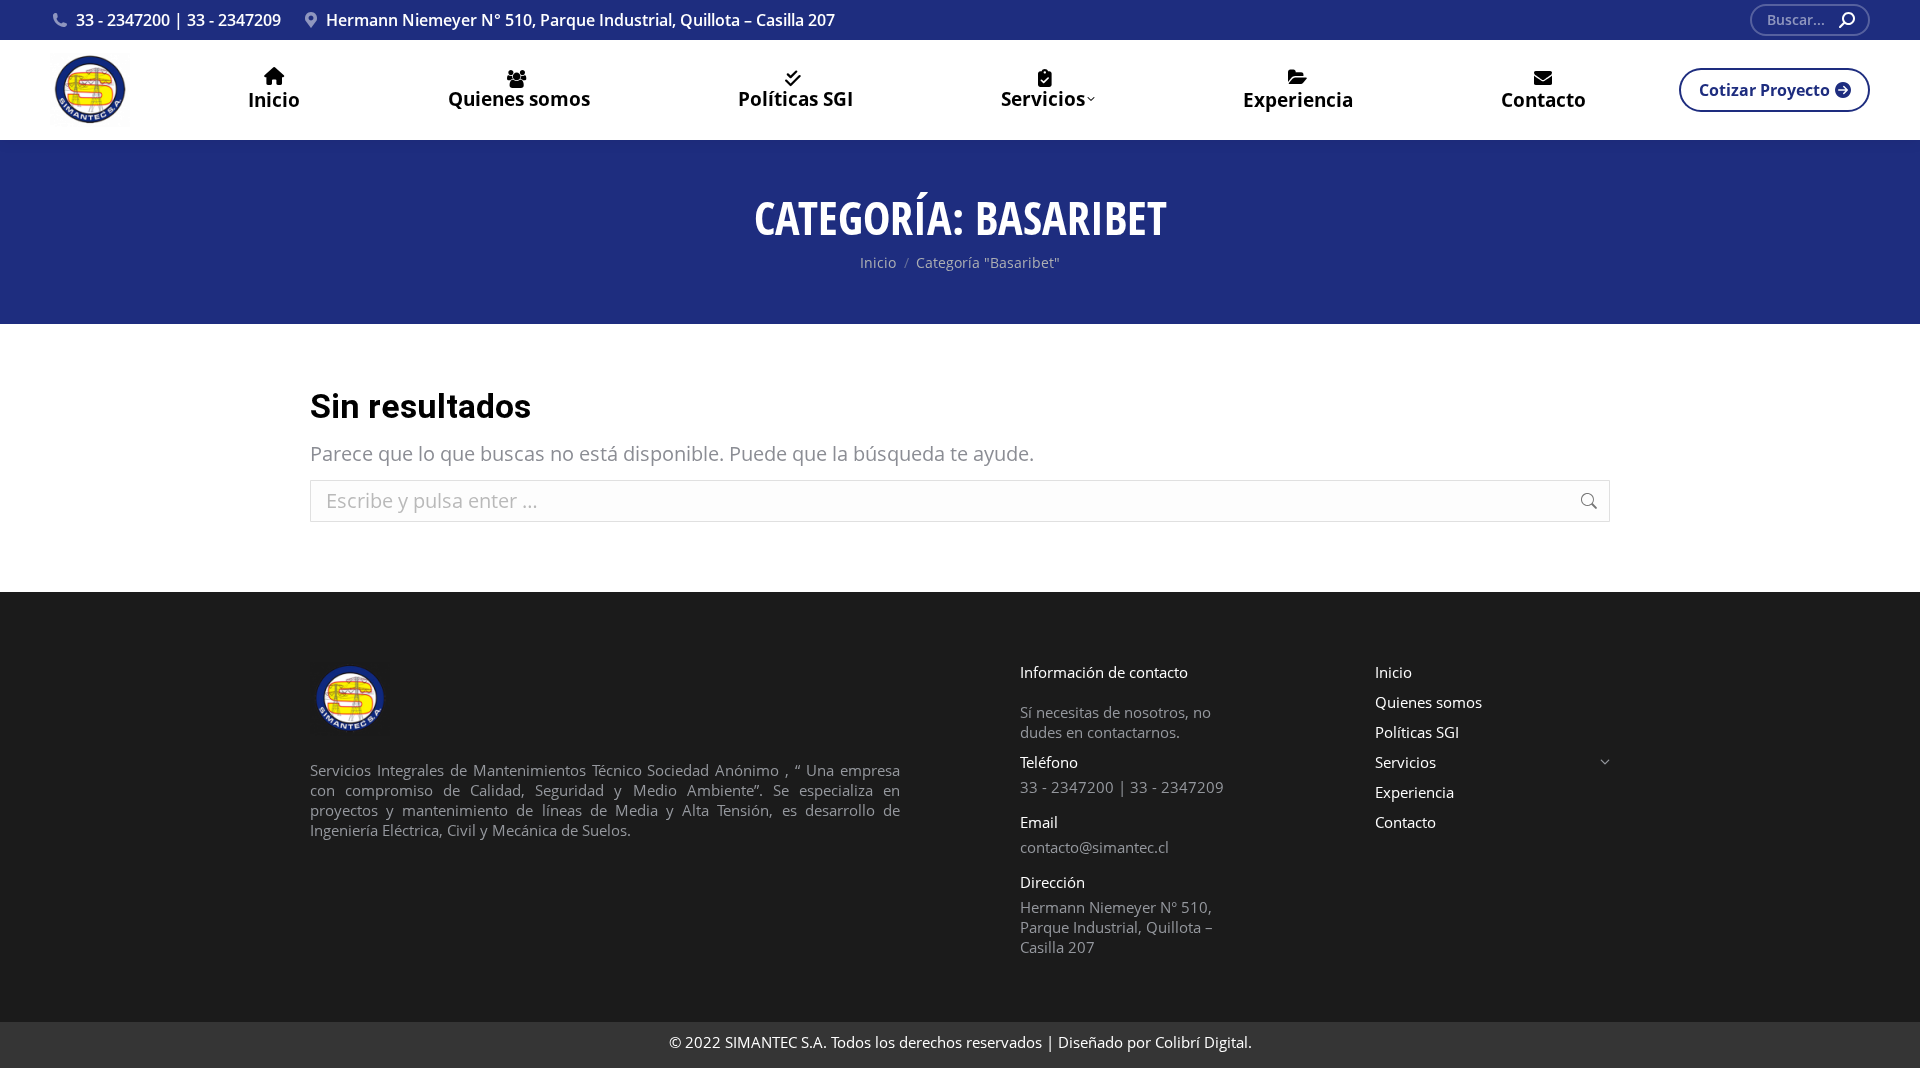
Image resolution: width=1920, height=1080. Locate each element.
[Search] (1847, 20)
